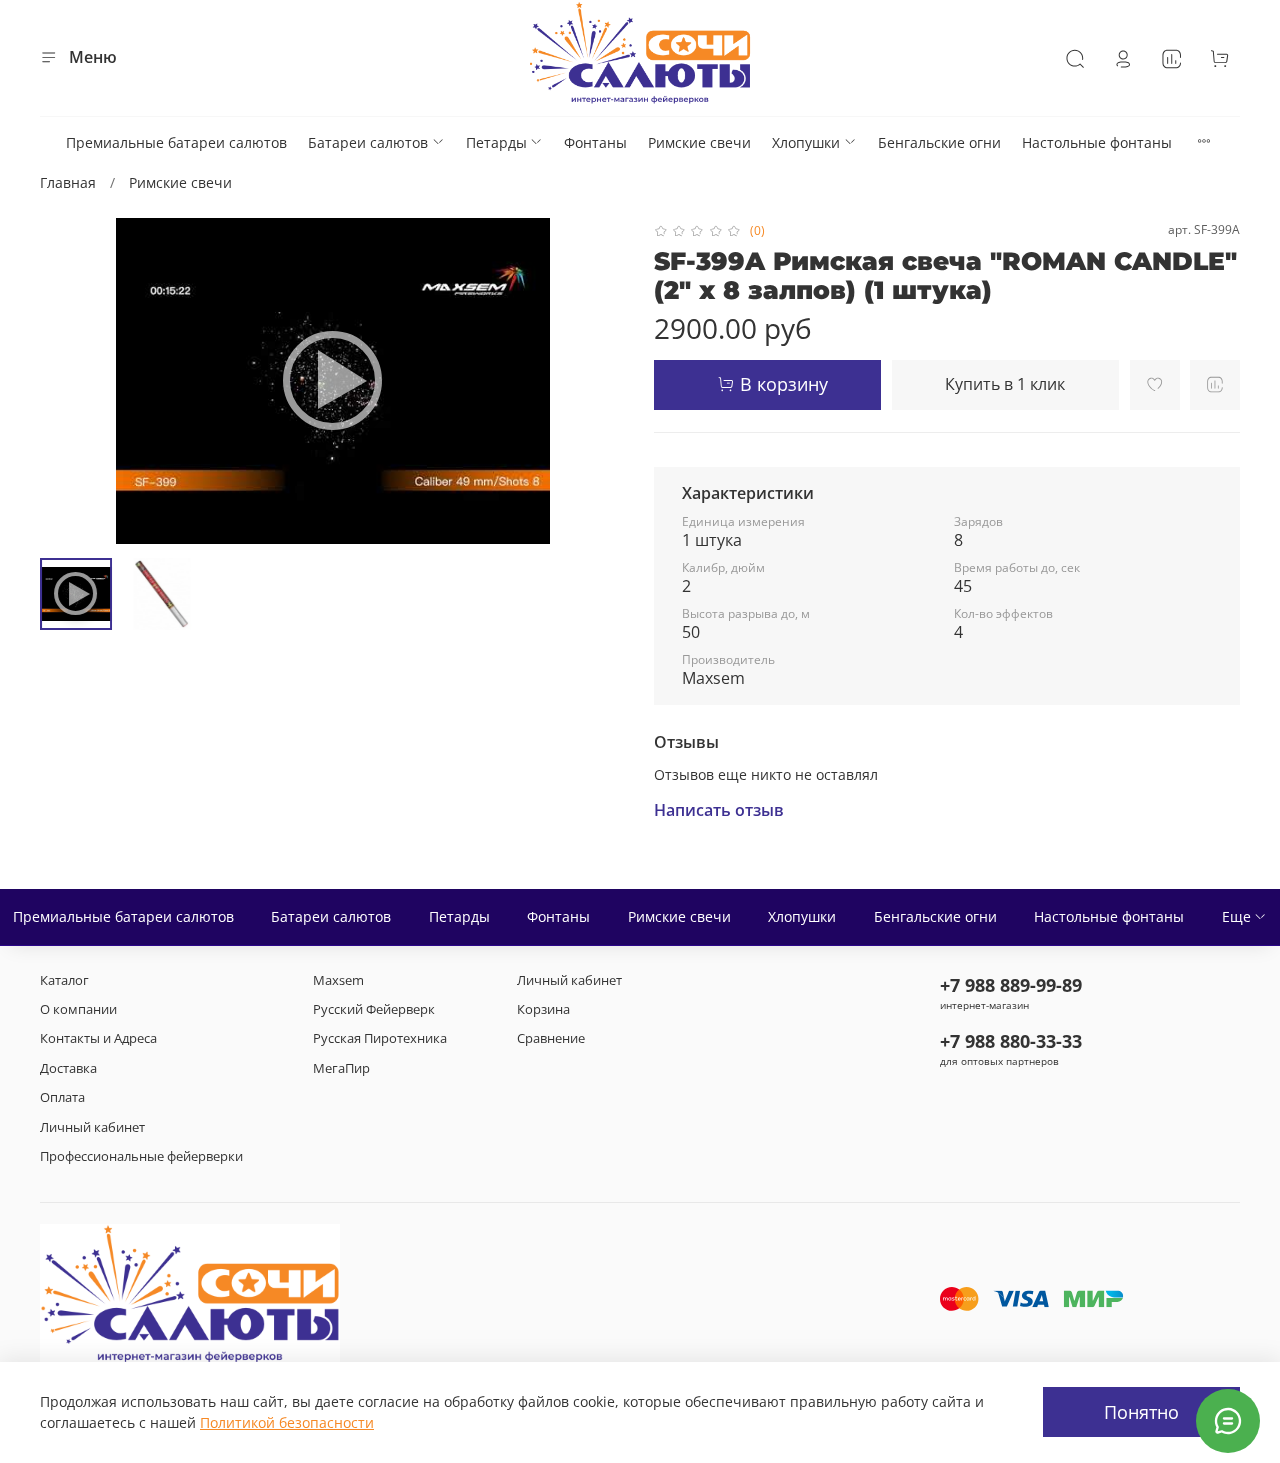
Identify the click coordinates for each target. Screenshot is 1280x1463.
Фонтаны (595, 142)
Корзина (543, 1009)
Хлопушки (806, 142)
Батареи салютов (368, 142)
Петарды (496, 142)
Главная (68, 182)
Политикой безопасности (287, 1422)
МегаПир (341, 1068)
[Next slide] (598, 381)
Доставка (68, 1068)
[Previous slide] (68, 381)
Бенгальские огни (939, 142)
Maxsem (338, 980)
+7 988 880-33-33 (1011, 1041)
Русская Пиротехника (380, 1038)
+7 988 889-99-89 (1011, 985)
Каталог (64, 980)
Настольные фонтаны (1097, 142)
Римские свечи (699, 142)
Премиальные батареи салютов (176, 142)
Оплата (62, 1097)
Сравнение (551, 1038)
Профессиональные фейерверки (141, 1156)
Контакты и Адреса (98, 1038)
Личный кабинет (92, 1127)
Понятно (1141, 1412)
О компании (78, 1009)
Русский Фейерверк (374, 1009)
